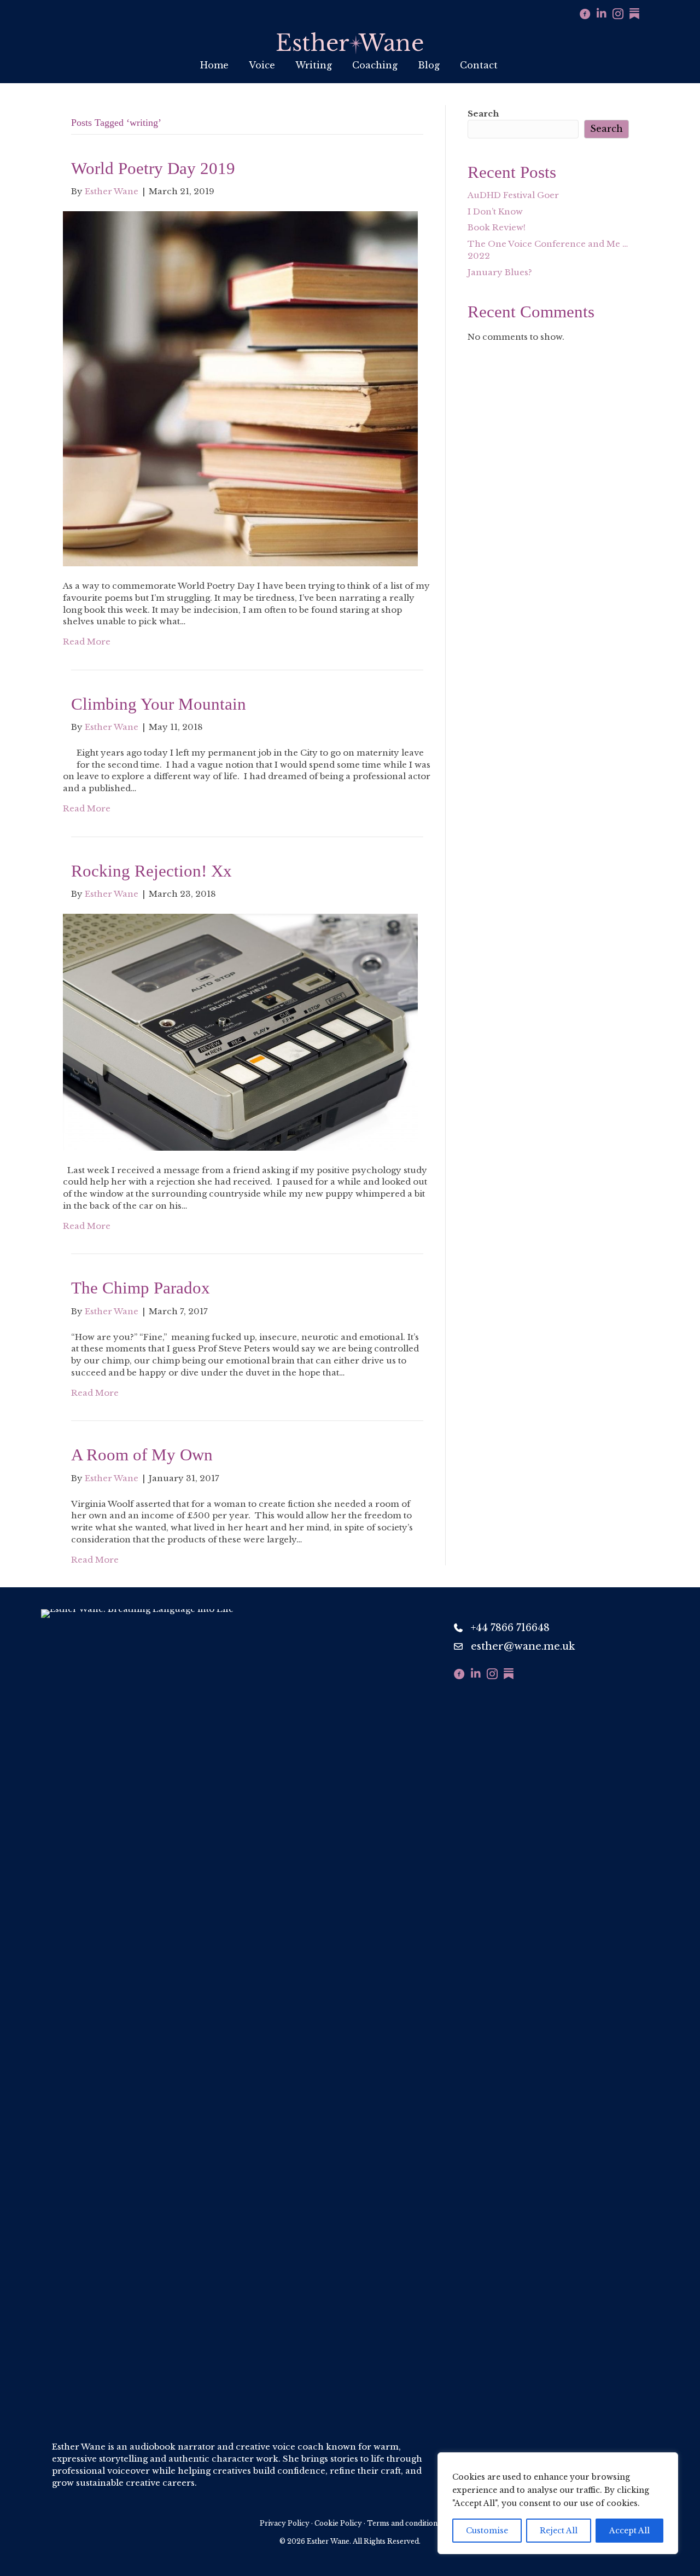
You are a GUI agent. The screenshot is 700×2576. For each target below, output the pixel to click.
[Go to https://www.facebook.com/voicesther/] (585, 15)
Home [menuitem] (214, 65)
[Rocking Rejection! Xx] (240, 1031)
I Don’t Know (495, 211)
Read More (87, 642)
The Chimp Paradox (141, 1288)
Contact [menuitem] (479, 65)
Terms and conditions (404, 2523)
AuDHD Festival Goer (513, 195)
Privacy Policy (285, 2523)
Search (483, 114)
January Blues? (500, 272)
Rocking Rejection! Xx (151, 871)
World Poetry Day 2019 (153, 168)
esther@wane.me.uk (523, 1646)
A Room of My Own (142, 1455)
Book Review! (497, 227)
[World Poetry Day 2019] (240, 388)
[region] (558, 2503)
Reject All (559, 2531)
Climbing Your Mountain (159, 704)
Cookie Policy (338, 2523)
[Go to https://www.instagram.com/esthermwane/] (618, 15)
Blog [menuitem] (429, 65)
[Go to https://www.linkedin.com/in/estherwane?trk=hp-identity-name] (602, 14)
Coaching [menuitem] (375, 65)
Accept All (629, 2531)
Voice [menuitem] (262, 65)
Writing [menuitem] (314, 65)
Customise (487, 2531)
